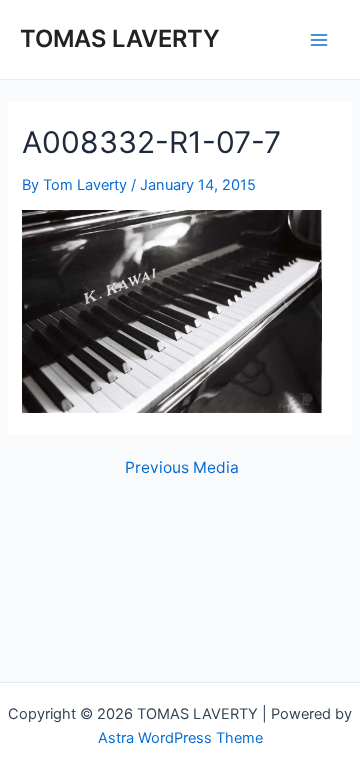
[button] (172, 311)
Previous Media (182, 468)
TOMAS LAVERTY (120, 38)
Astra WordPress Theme (180, 738)
